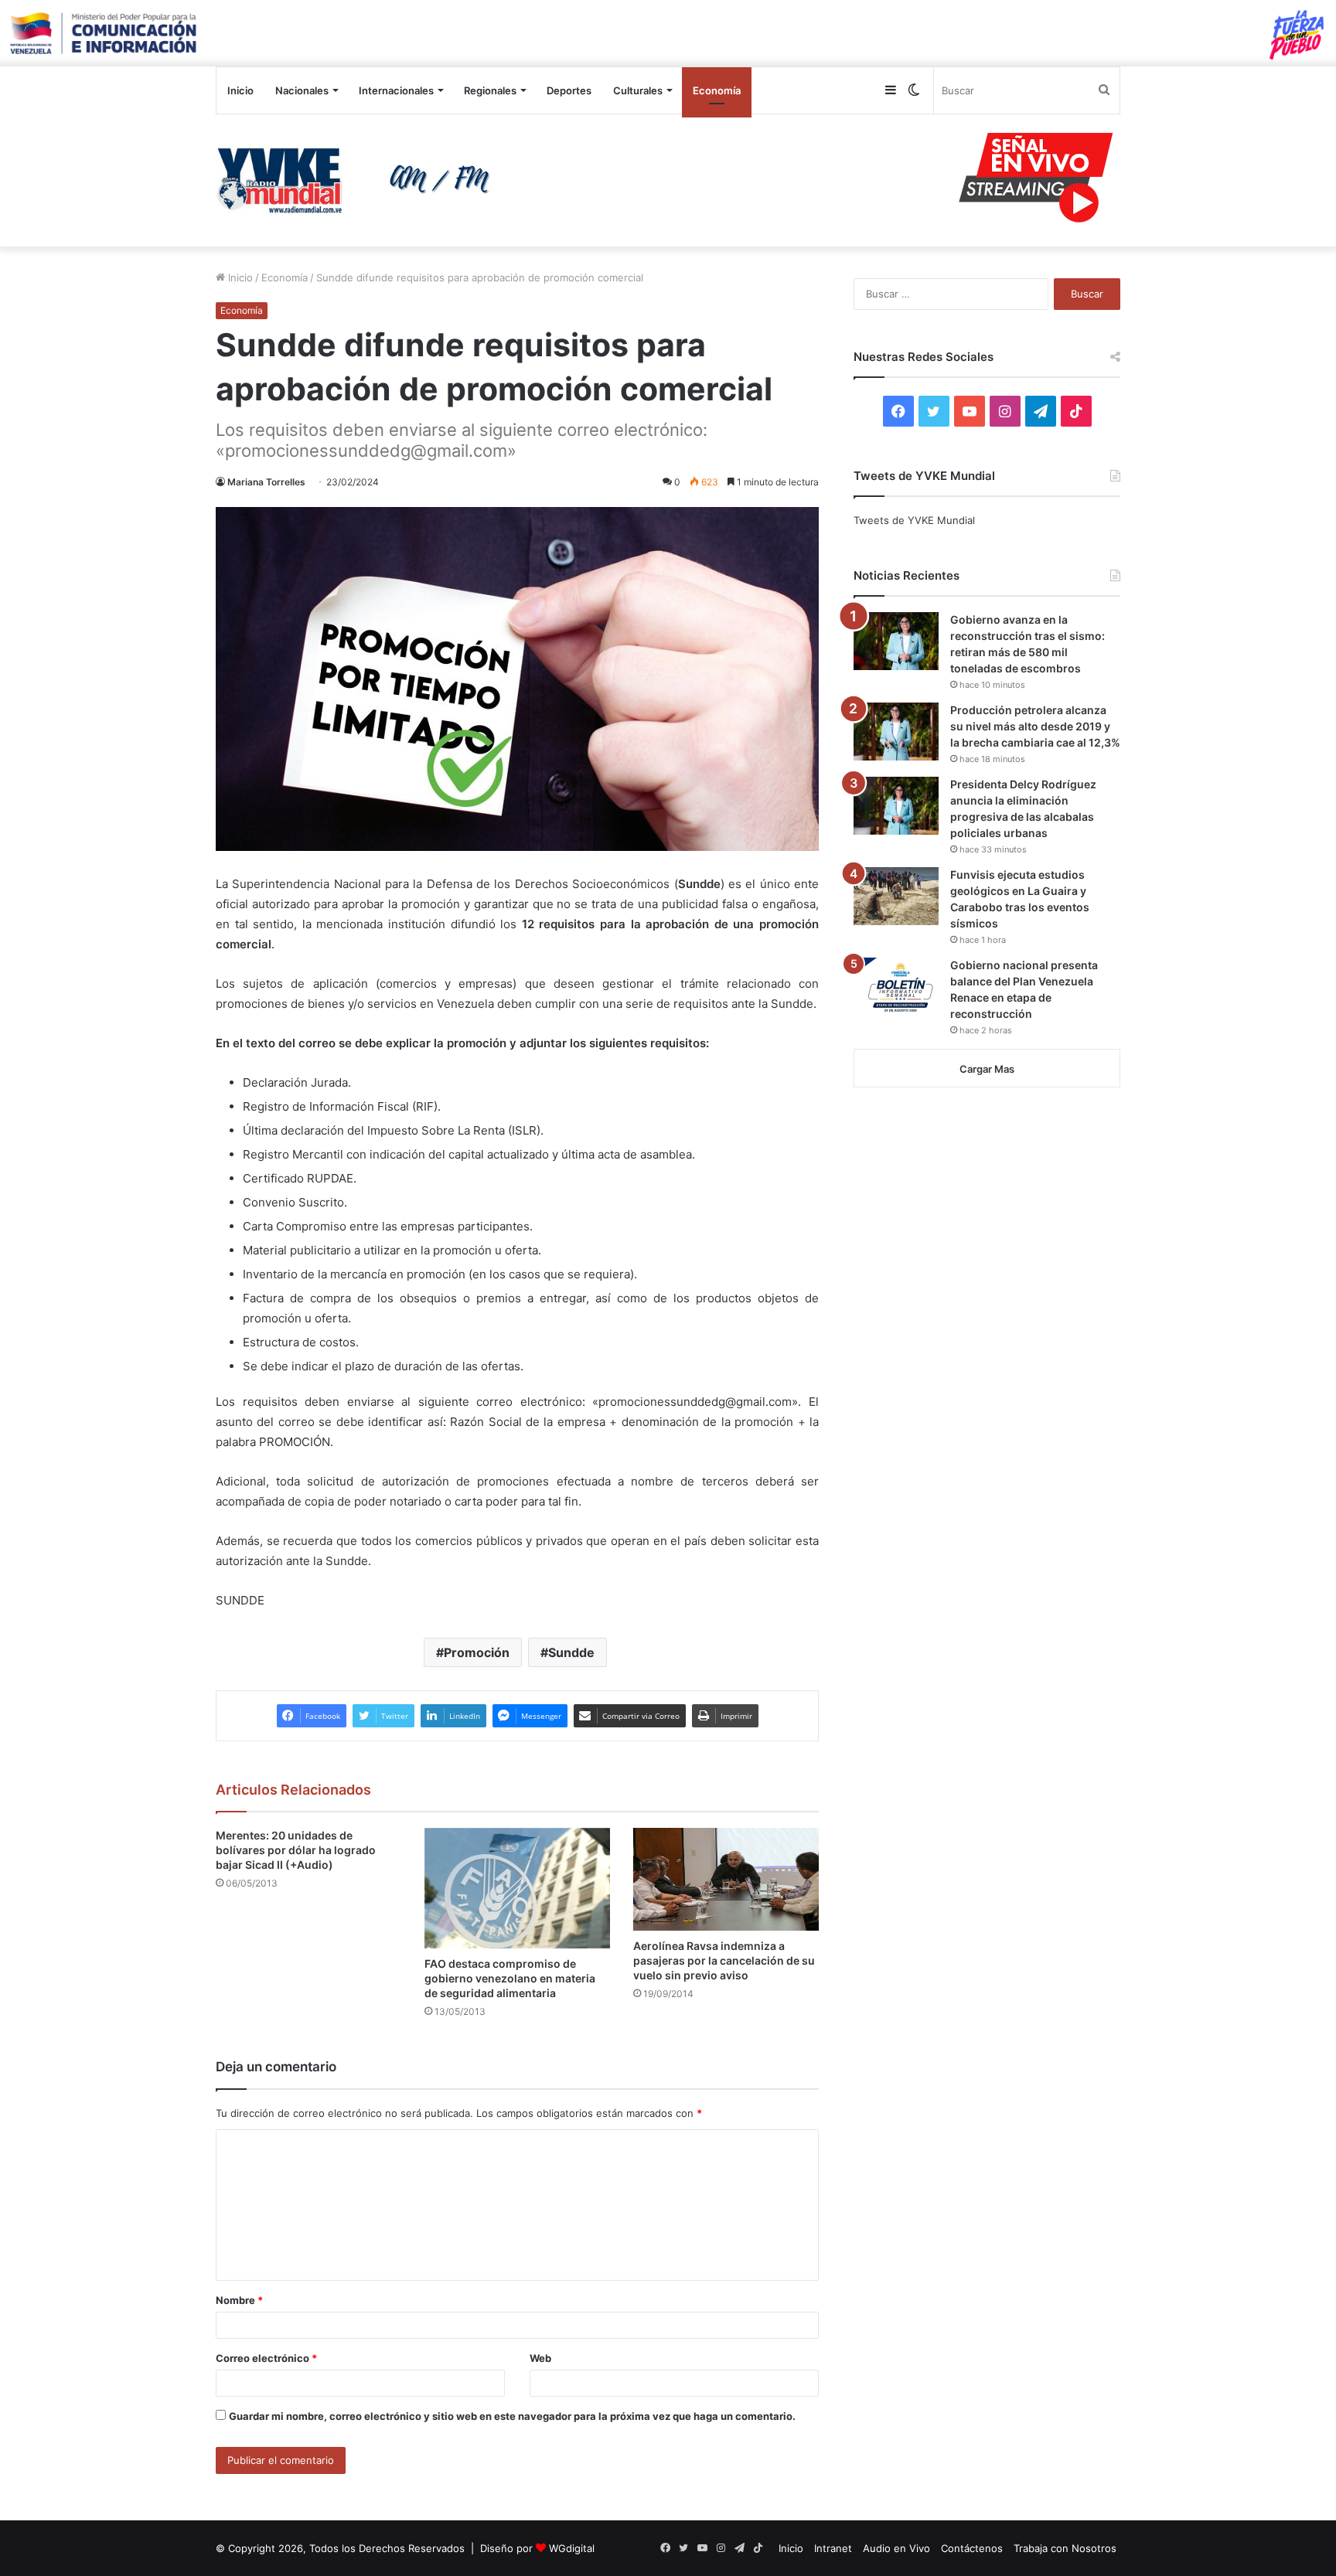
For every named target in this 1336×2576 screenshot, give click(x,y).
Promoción (477, 1652)
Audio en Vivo (896, 2548)
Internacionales (396, 90)
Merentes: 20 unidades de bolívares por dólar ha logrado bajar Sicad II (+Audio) (296, 1850)
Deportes (569, 90)
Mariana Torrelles (266, 482)
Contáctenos (972, 2548)
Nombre (239, 2300)
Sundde (571, 1652)
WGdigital (572, 2548)
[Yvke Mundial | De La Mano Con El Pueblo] (359, 180)
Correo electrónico (266, 2358)
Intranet (833, 2548)
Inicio (240, 90)
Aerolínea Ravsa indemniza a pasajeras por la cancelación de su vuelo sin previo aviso (724, 1960)
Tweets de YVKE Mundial (914, 520)
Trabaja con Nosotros (1065, 2548)
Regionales (490, 90)
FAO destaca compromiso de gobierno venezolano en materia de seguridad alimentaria (510, 1978)
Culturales (638, 90)
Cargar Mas (987, 1069)
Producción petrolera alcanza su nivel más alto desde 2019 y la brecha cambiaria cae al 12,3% (1035, 726)
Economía (717, 90)
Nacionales (302, 90)
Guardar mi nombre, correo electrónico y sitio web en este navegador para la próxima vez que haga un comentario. (512, 2416)
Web (540, 2358)
